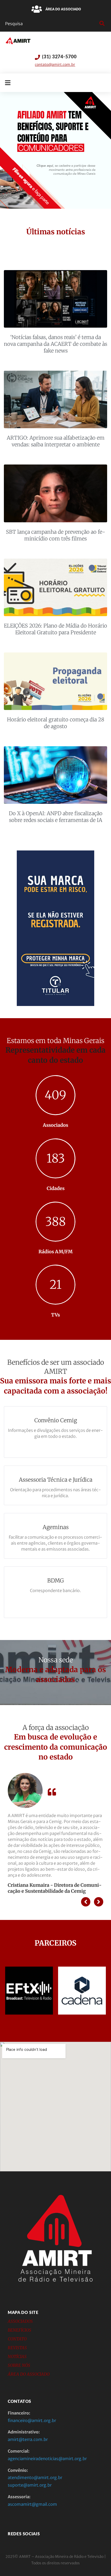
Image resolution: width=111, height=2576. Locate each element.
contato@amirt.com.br (55, 65)
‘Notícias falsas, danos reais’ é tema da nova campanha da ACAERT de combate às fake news (55, 344)
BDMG (55, 1581)
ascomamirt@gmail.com (32, 2504)
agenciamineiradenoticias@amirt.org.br (47, 2459)
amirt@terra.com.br (28, 2439)
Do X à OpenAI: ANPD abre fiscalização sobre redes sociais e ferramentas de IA (56, 817)
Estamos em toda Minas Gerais (55, 1041)
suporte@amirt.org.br (30, 2485)
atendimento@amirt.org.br (35, 2478)
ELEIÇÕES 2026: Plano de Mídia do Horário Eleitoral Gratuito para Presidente (55, 629)
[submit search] (101, 24)
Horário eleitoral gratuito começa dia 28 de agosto (56, 723)
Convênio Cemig (56, 1420)
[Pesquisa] (51, 24)
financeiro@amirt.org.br (32, 2420)
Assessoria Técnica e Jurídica (56, 1480)
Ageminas (56, 1527)
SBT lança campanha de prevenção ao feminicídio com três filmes (56, 535)
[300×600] (55, 1005)
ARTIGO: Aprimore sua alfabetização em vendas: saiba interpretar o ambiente (56, 441)
